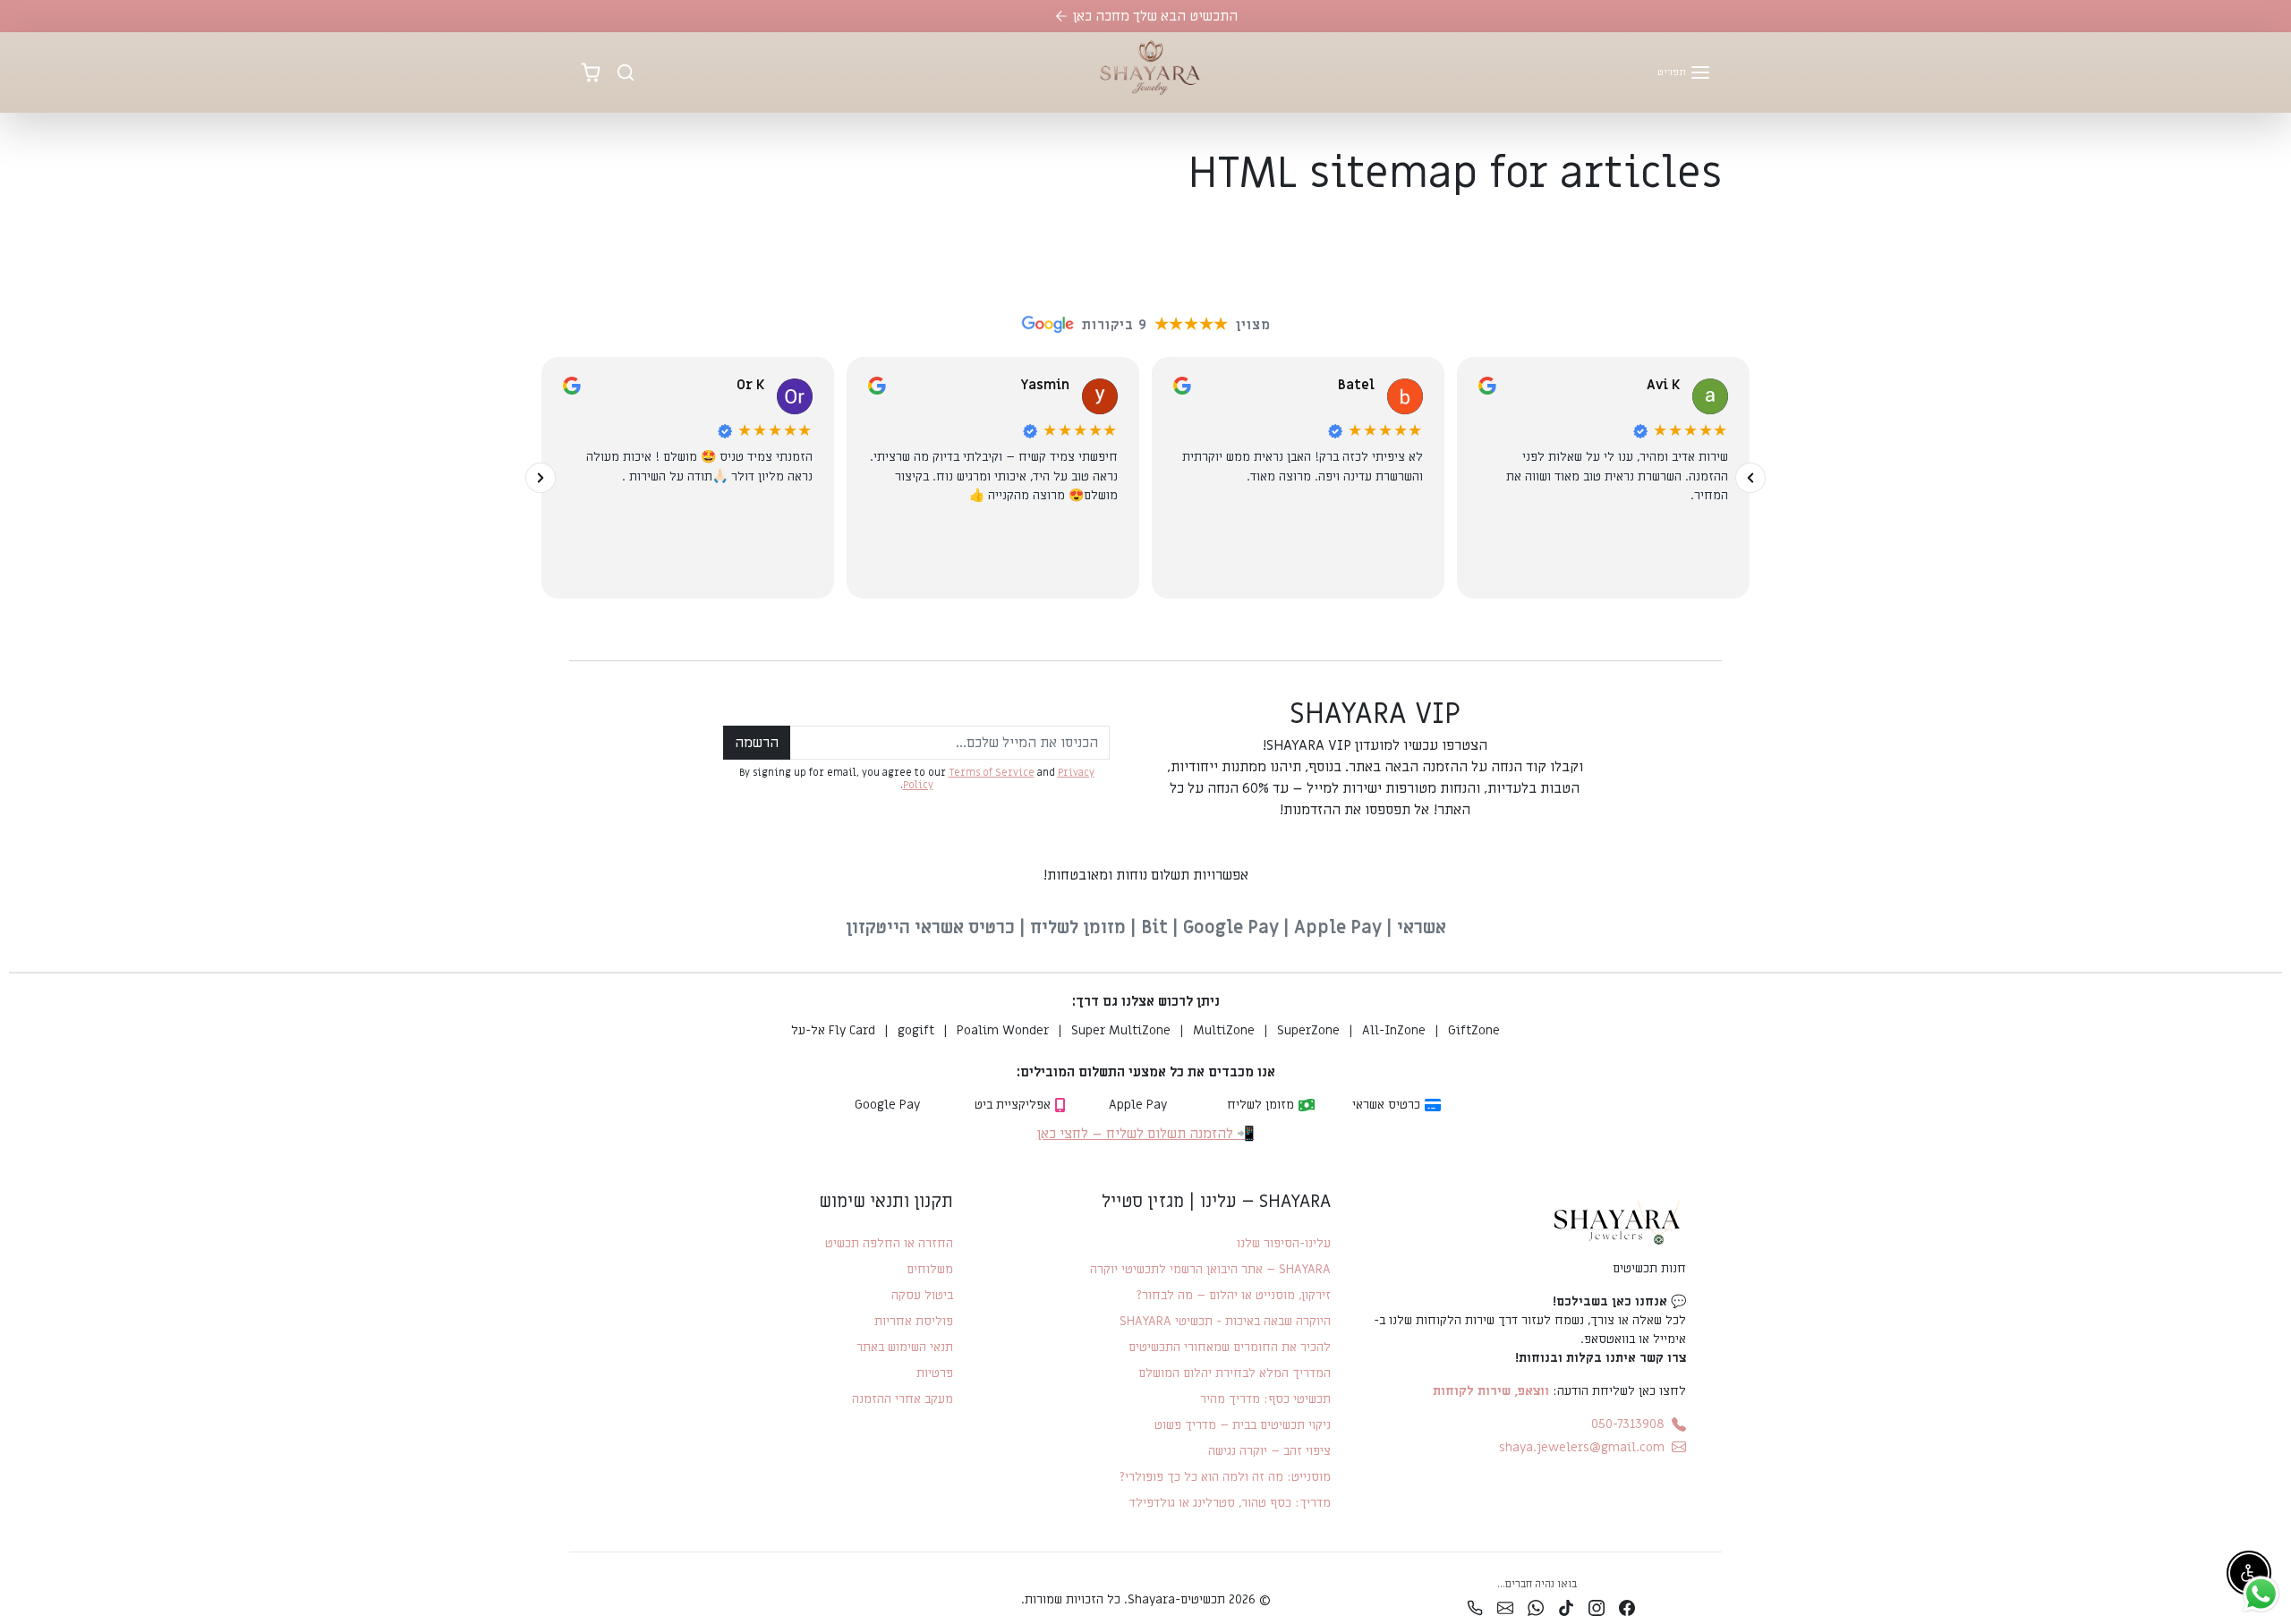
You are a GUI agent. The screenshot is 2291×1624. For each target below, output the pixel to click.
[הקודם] (1750, 478)
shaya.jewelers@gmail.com (1582, 1447)
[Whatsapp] (1536, 1607)
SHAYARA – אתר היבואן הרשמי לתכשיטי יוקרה (1210, 1269)
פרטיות (935, 1373)
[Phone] (1475, 1607)
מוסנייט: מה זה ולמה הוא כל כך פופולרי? (1225, 1477)
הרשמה (757, 743)
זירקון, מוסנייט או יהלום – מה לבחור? (1233, 1295)
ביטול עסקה (922, 1295)
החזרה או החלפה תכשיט (889, 1243)
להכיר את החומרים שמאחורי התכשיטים (1229, 1347)
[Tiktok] (1566, 1607)
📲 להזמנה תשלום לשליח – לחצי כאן (1146, 1134)
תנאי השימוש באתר (905, 1347)
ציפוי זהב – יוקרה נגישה (1269, 1451)
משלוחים (930, 1269)
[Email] (1505, 1607)
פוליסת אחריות (914, 1321)
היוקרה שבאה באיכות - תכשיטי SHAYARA (1225, 1321)
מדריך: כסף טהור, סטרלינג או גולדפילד (1230, 1503)
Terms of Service (992, 773)
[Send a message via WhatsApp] (2261, 1594)
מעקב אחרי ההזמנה (903, 1399)
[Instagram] (1597, 1607)
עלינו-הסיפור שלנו (1283, 1243)
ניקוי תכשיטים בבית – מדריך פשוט (1242, 1425)
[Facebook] (1627, 1607)
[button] (1684, 72)
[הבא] (541, 478)
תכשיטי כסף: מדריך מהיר (1265, 1399)
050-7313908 (1628, 1424)
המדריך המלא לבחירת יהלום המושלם (1234, 1373)
